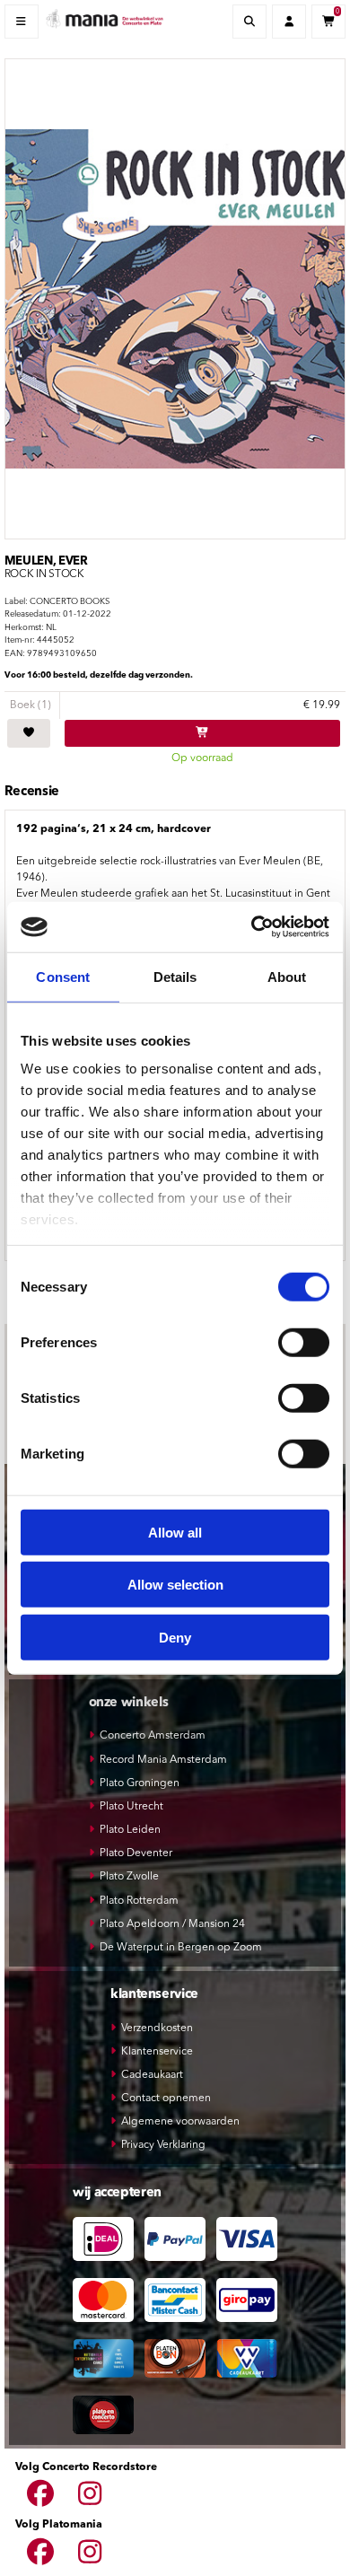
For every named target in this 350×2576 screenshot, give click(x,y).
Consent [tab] (63, 976)
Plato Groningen (140, 1783)
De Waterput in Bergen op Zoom (181, 1948)
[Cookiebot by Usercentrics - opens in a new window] (252, 927)
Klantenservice (157, 2052)
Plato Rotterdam (139, 1901)
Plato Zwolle (129, 1877)
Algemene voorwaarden (180, 2122)
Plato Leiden (130, 1830)
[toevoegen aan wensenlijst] (29, 733)
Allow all (175, 1532)
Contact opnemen (166, 2098)
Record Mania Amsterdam (163, 1760)
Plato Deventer (136, 1853)
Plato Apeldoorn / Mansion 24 (172, 1924)
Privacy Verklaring (163, 2145)
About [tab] (287, 976)
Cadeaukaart (152, 2075)
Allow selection (175, 1585)
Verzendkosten (157, 2028)
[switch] (304, 1342)
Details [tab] (175, 976)
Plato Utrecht (131, 1807)
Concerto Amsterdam (153, 1736)
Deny (175, 1637)
